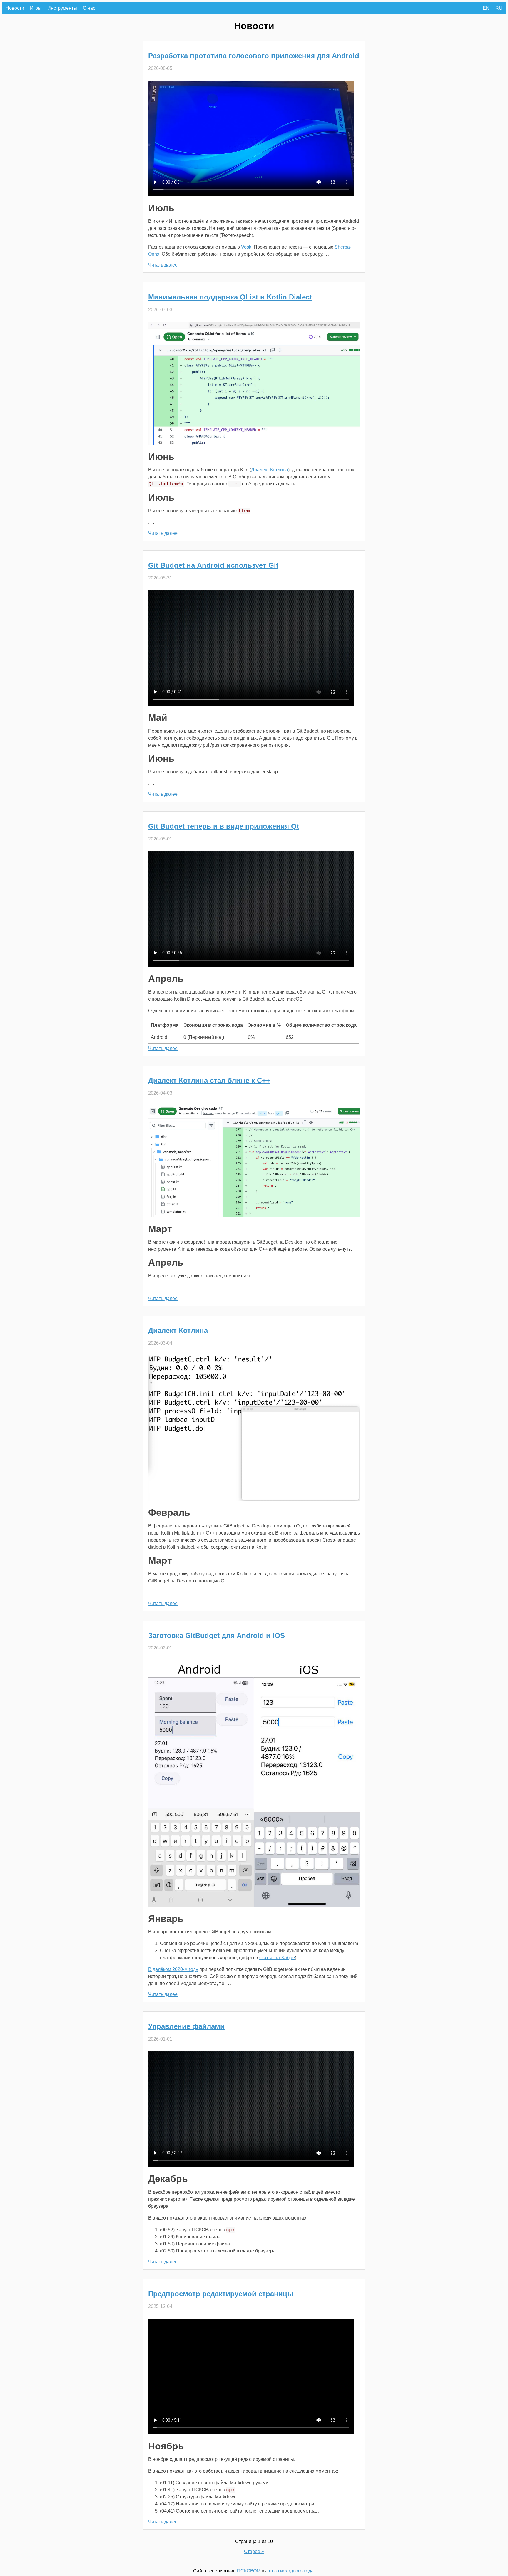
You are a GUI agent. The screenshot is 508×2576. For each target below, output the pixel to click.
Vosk (246, 247)
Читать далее (163, 265)
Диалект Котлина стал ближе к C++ (209, 1080)
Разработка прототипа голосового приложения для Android (254, 56)
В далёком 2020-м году (173, 1969)
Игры (36, 8)
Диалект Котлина (270, 470)
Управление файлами (186, 2026)
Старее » (254, 2551)
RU (499, 8)
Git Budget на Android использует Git (213, 565)
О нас (89, 8)
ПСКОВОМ (249, 2571)
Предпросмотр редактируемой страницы (221, 2294)
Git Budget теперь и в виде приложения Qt (224, 826)
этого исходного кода (291, 2571)
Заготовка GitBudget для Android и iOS (217, 1635)
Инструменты (62, 8)
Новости (15, 8)
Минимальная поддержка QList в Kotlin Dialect (230, 297)
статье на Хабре (277, 1958)
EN (486, 8)
